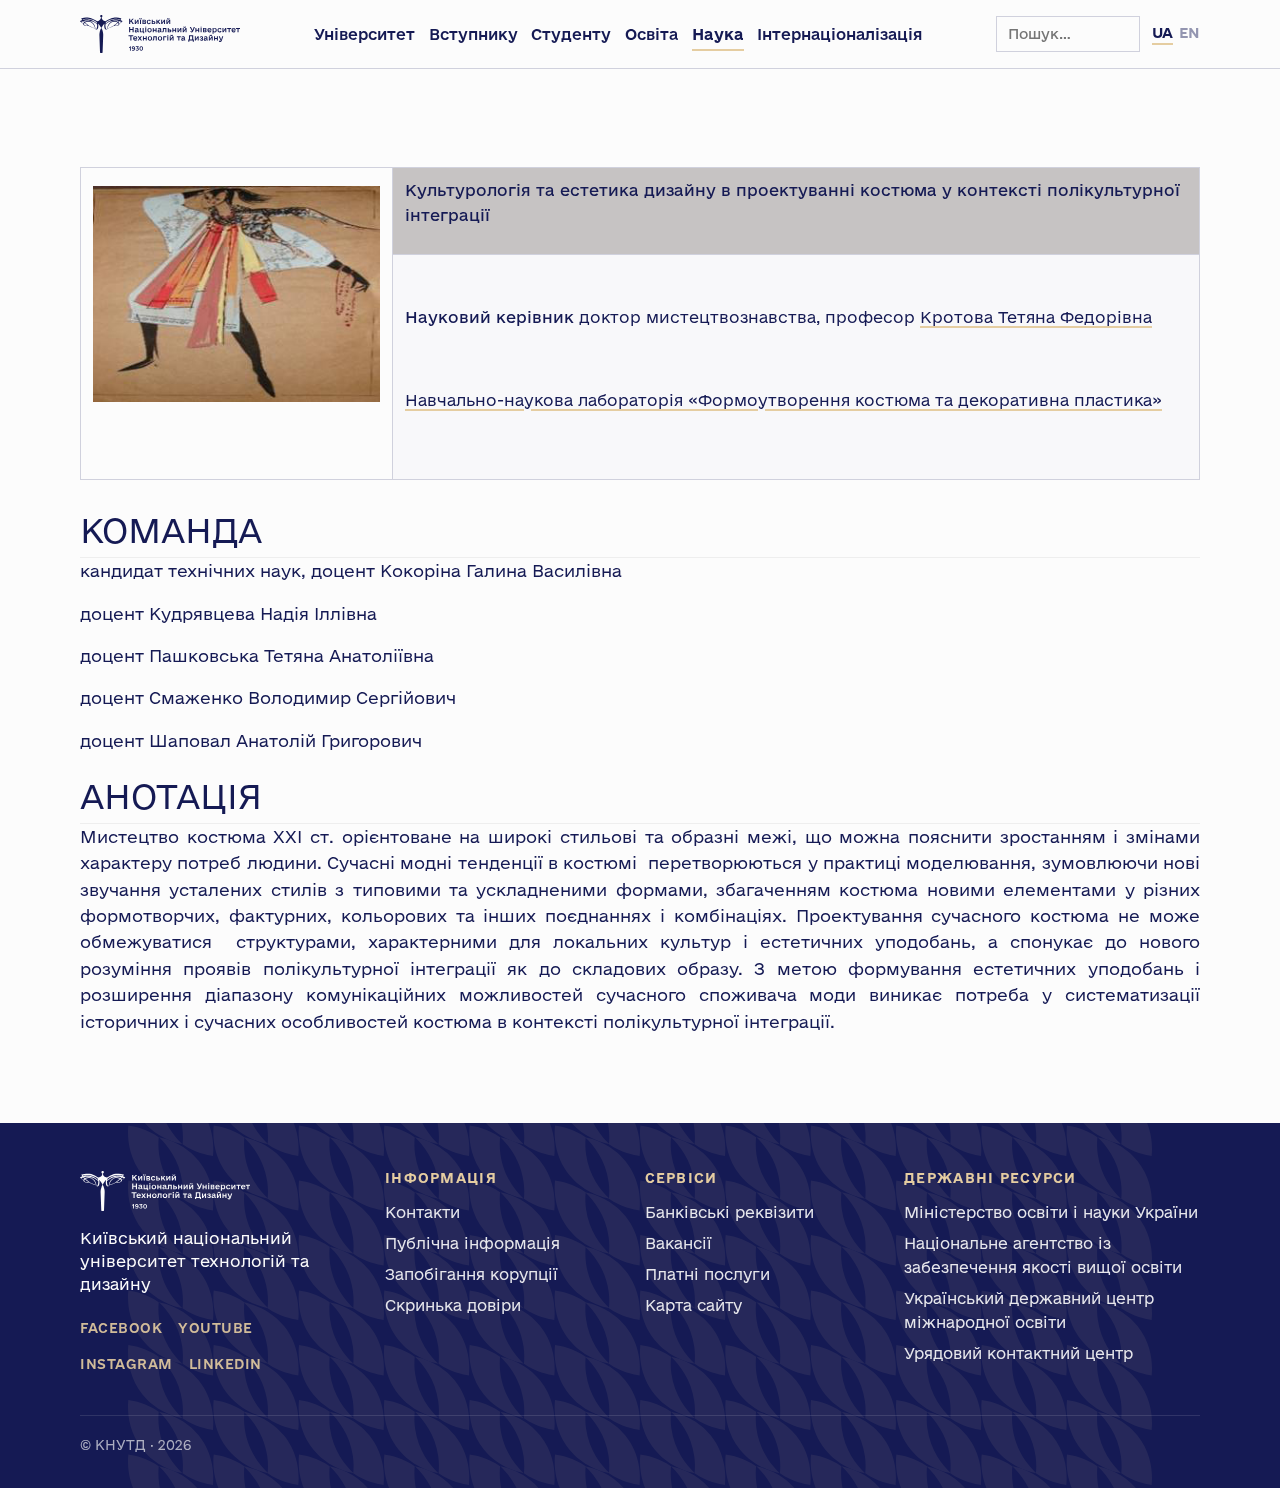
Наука (718, 34)
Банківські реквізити (729, 1212)
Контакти (422, 1212)
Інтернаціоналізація (839, 34)
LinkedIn (225, 1364)
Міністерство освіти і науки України (1051, 1212)
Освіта (651, 34)
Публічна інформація (472, 1243)
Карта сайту (693, 1305)
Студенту (571, 34)
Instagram (126, 1364)
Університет (364, 34)
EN (1189, 32)
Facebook (121, 1328)
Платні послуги (707, 1274)
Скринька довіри (453, 1305)
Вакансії (678, 1243)
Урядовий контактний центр (1018, 1353)
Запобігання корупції (471, 1274)
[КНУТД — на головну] (160, 34)
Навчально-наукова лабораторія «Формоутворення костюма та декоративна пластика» (783, 400)
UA (1162, 32)
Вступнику (473, 34)
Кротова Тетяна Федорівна (1036, 317)
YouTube (215, 1328)
